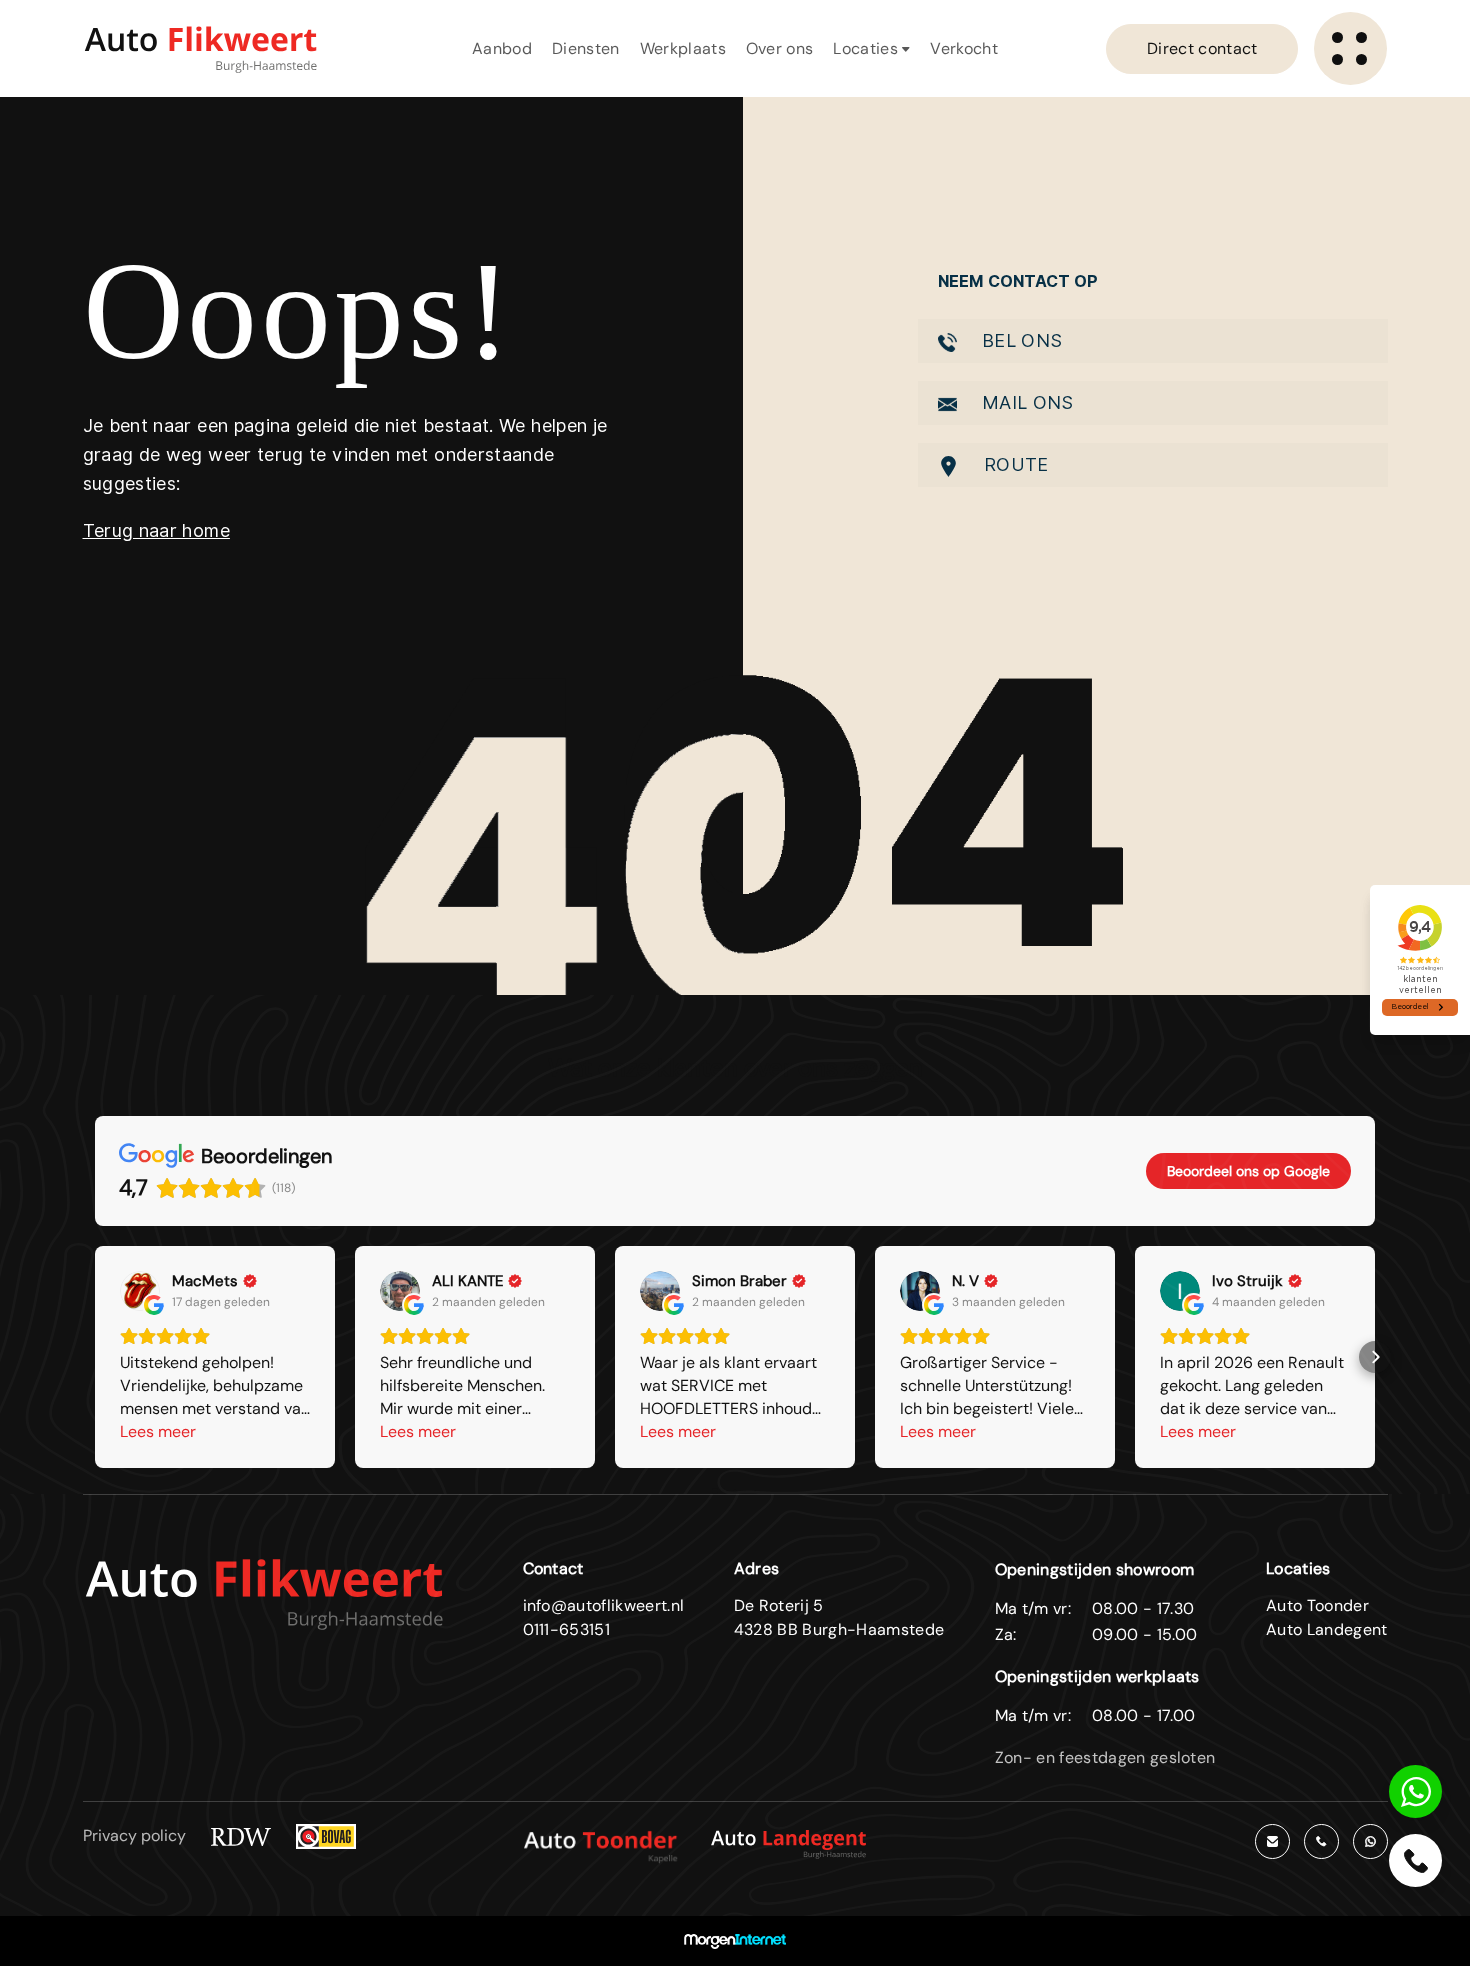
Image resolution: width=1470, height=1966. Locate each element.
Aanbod (502, 48)
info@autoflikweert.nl (604, 1605)
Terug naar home (156, 530)
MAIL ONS (1025, 402)
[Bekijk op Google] (140, 1291)
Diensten (586, 48)
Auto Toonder (1317, 1605)
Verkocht (964, 48)
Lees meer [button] (158, 1431)
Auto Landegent (1326, 1629)
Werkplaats (683, 48)
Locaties (867, 48)
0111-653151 (567, 1629)
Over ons (780, 48)
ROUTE (1014, 464)
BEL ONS (1020, 340)
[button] (95, 1357)
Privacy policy (134, 1835)
